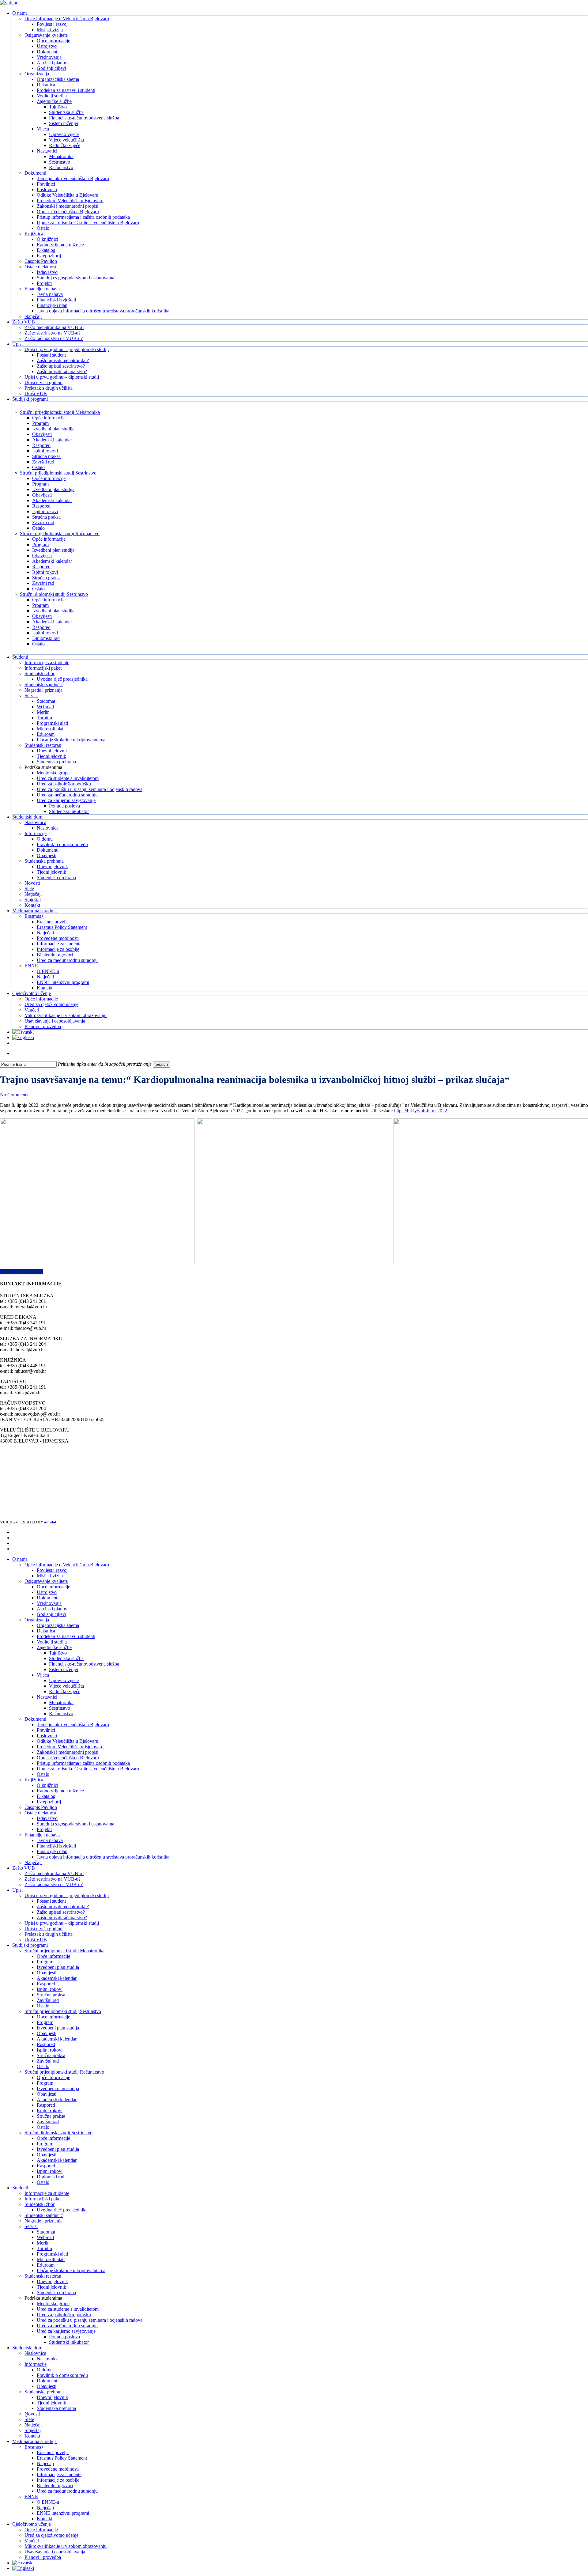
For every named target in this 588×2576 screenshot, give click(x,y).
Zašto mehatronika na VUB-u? (54, 1873)
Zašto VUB (24, 1868)
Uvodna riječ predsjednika (62, 2210)
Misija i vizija (50, 1576)
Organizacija (37, 1620)
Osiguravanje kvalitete (46, 1581)
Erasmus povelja (53, 2452)
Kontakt (32, 2436)
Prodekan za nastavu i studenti (66, 1636)
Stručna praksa (51, 1995)
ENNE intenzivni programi (63, 2513)
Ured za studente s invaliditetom (68, 2309)
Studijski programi (30, 1945)
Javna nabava (50, 1840)
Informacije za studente (47, 2193)
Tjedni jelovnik (51, 2287)
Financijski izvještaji (56, 1846)
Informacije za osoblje (58, 2480)
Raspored (46, 1984)
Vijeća (43, 1675)
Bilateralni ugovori (55, 2485)
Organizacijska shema (58, 1625)
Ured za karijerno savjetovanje (66, 2331)
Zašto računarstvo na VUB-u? (54, 1884)
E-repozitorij (49, 1802)
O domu (45, 2370)
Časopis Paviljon (41, 1807)
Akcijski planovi (53, 1609)
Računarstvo (61, 1714)
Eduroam (46, 2265)
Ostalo (43, 1774)
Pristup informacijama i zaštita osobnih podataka (83, 1763)
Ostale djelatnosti (41, 1813)
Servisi (31, 2226)
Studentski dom (27, 2348)
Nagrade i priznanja (43, 2221)
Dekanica (46, 1631)
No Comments (14, 1095)
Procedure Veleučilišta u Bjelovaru (70, 1747)
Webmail (45, 2237)
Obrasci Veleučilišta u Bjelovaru (68, 1758)
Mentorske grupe (53, 2304)
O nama (20, 1559)
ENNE (31, 2497)
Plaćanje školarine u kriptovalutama (71, 2270)
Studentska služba (66, 1658)
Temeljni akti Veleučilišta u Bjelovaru (73, 1725)
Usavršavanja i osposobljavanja (55, 2552)
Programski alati (52, 2254)
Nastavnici (47, 1697)
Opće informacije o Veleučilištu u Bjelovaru (67, 1565)
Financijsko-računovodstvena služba (84, 1664)
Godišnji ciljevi (51, 1614)
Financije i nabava (42, 1835)
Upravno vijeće (64, 1680)
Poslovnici (47, 1736)
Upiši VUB (36, 1940)
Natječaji (33, 1862)
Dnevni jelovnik (52, 2281)
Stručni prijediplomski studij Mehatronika (64, 1951)
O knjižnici (47, 1785)
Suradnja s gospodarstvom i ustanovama (75, 1824)
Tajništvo (58, 1653)
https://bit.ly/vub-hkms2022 (421, 1111)
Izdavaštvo (47, 1818)
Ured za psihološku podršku (64, 2315)
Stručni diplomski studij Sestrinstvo (58, 2133)
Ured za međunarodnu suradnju (67, 2326)
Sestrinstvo (60, 1708)
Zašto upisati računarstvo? (62, 1918)
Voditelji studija (52, 1642)
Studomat (46, 2232)
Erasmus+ (34, 2447)
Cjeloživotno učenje (32, 2524)
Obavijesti (47, 1973)
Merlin (43, 2243)
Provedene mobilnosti (58, 2469)
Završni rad (48, 2000)
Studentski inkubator (69, 2342)
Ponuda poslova (64, 2337)
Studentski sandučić (44, 2215)
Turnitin (44, 2248)
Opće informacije (53, 1587)
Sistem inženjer (64, 1669)
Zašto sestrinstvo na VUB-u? (53, 1879)
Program (45, 1962)
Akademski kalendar (57, 1978)
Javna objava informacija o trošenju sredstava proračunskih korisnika (103, 1857)
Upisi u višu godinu (43, 1929)
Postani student (51, 1901)
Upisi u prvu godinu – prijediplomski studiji (67, 1895)
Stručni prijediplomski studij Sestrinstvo (63, 2011)
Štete (29, 2419)
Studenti (20, 2188)
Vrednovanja (49, 1603)
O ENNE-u (48, 2502)
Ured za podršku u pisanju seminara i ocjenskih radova (90, 2320)
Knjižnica (34, 1780)
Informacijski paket (43, 2199)
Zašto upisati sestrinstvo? (61, 1912)
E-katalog (46, 1796)
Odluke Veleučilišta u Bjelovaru (68, 1741)
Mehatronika (61, 1702)
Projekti (44, 1829)
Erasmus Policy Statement (62, 2458)
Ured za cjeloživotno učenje (51, 2535)
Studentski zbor (40, 2204)
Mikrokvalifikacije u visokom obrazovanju (66, 2546)
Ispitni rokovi (50, 1989)
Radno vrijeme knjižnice (60, 1791)
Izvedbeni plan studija (58, 1967)
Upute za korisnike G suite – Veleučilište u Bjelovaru (88, 1769)
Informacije (36, 2364)
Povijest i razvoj (52, 1570)
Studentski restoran (43, 2276)
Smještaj (33, 2430)
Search (162, 1064)
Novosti (32, 2414)
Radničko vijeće (65, 1691)
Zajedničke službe (54, 1647)
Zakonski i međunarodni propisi (68, 1752)
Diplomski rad (51, 2177)
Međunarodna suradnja (34, 2441)
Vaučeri (32, 2541)
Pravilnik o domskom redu (62, 2375)
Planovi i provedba (43, 2557)
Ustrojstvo (47, 1592)
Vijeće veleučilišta (66, 1686)
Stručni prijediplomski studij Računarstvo (64, 2072)
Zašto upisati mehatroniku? (63, 1906)
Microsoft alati (51, 2259)
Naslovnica (35, 2353)
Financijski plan (52, 1851)
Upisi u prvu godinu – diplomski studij (62, 1923)
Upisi (17, 1890)
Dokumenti (48, 1598)
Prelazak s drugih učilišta (49, 1934)
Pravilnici (46, 1730)
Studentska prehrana (56, 2292)
